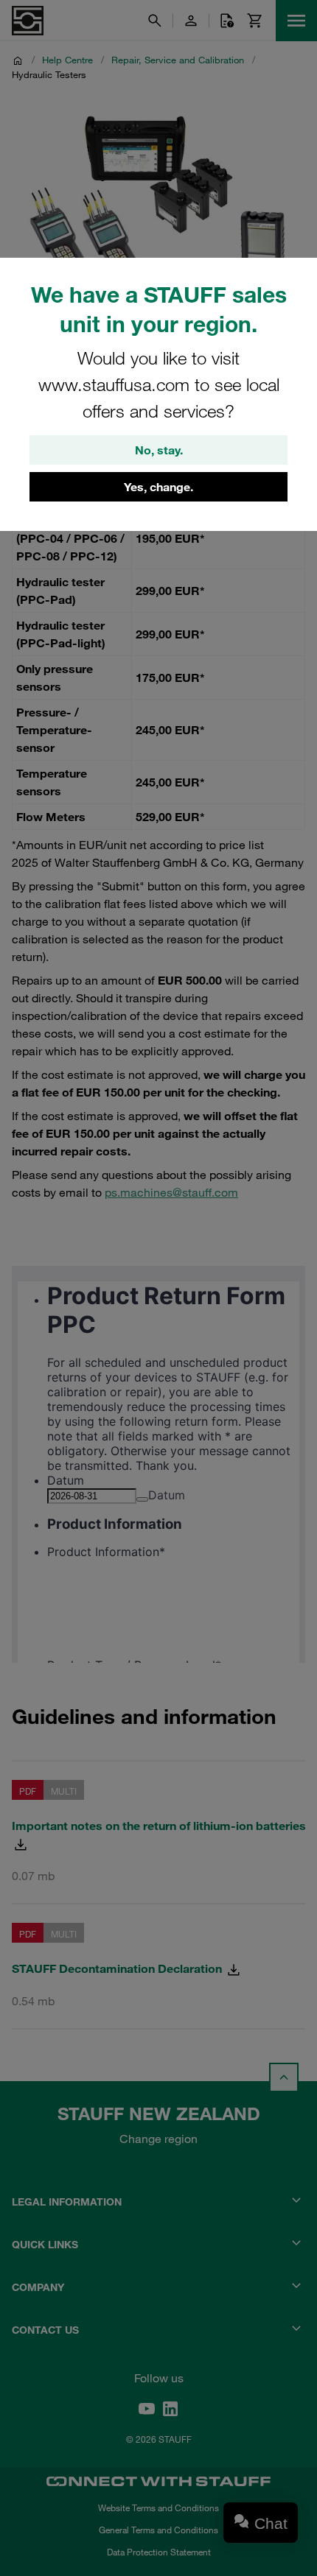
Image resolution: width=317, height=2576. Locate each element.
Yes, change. (158, 487)
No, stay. (159, 450)
